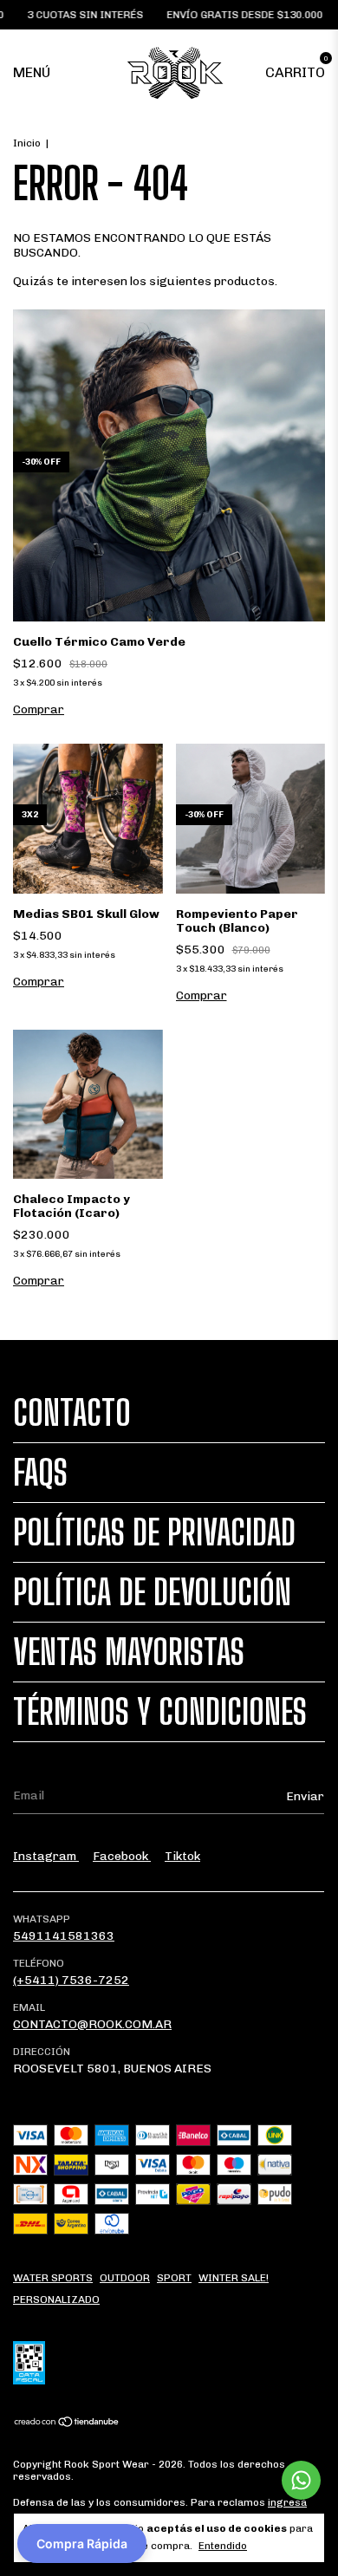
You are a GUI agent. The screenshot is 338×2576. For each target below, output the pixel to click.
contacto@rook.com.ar (92, 2024)
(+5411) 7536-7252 (71, 1980)
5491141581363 (64, 1936)
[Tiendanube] (67, 2424)
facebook (122, 1856)
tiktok (182, 1856)
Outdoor (125, 2278)
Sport (174, 2278)
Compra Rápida (82, 2543)
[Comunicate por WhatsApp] (301, 2480)
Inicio (27, 143)
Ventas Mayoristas (129, 1652)
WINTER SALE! (234, 2278)
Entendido (223, 2546)
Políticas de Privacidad (154, 1532)
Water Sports (53, 2278)
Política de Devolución (152, 1592)
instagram (46, 1856)
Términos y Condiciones (160, 1712)
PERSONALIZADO (56, 2300)
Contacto (72, 1413)
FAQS (40, 1473)
